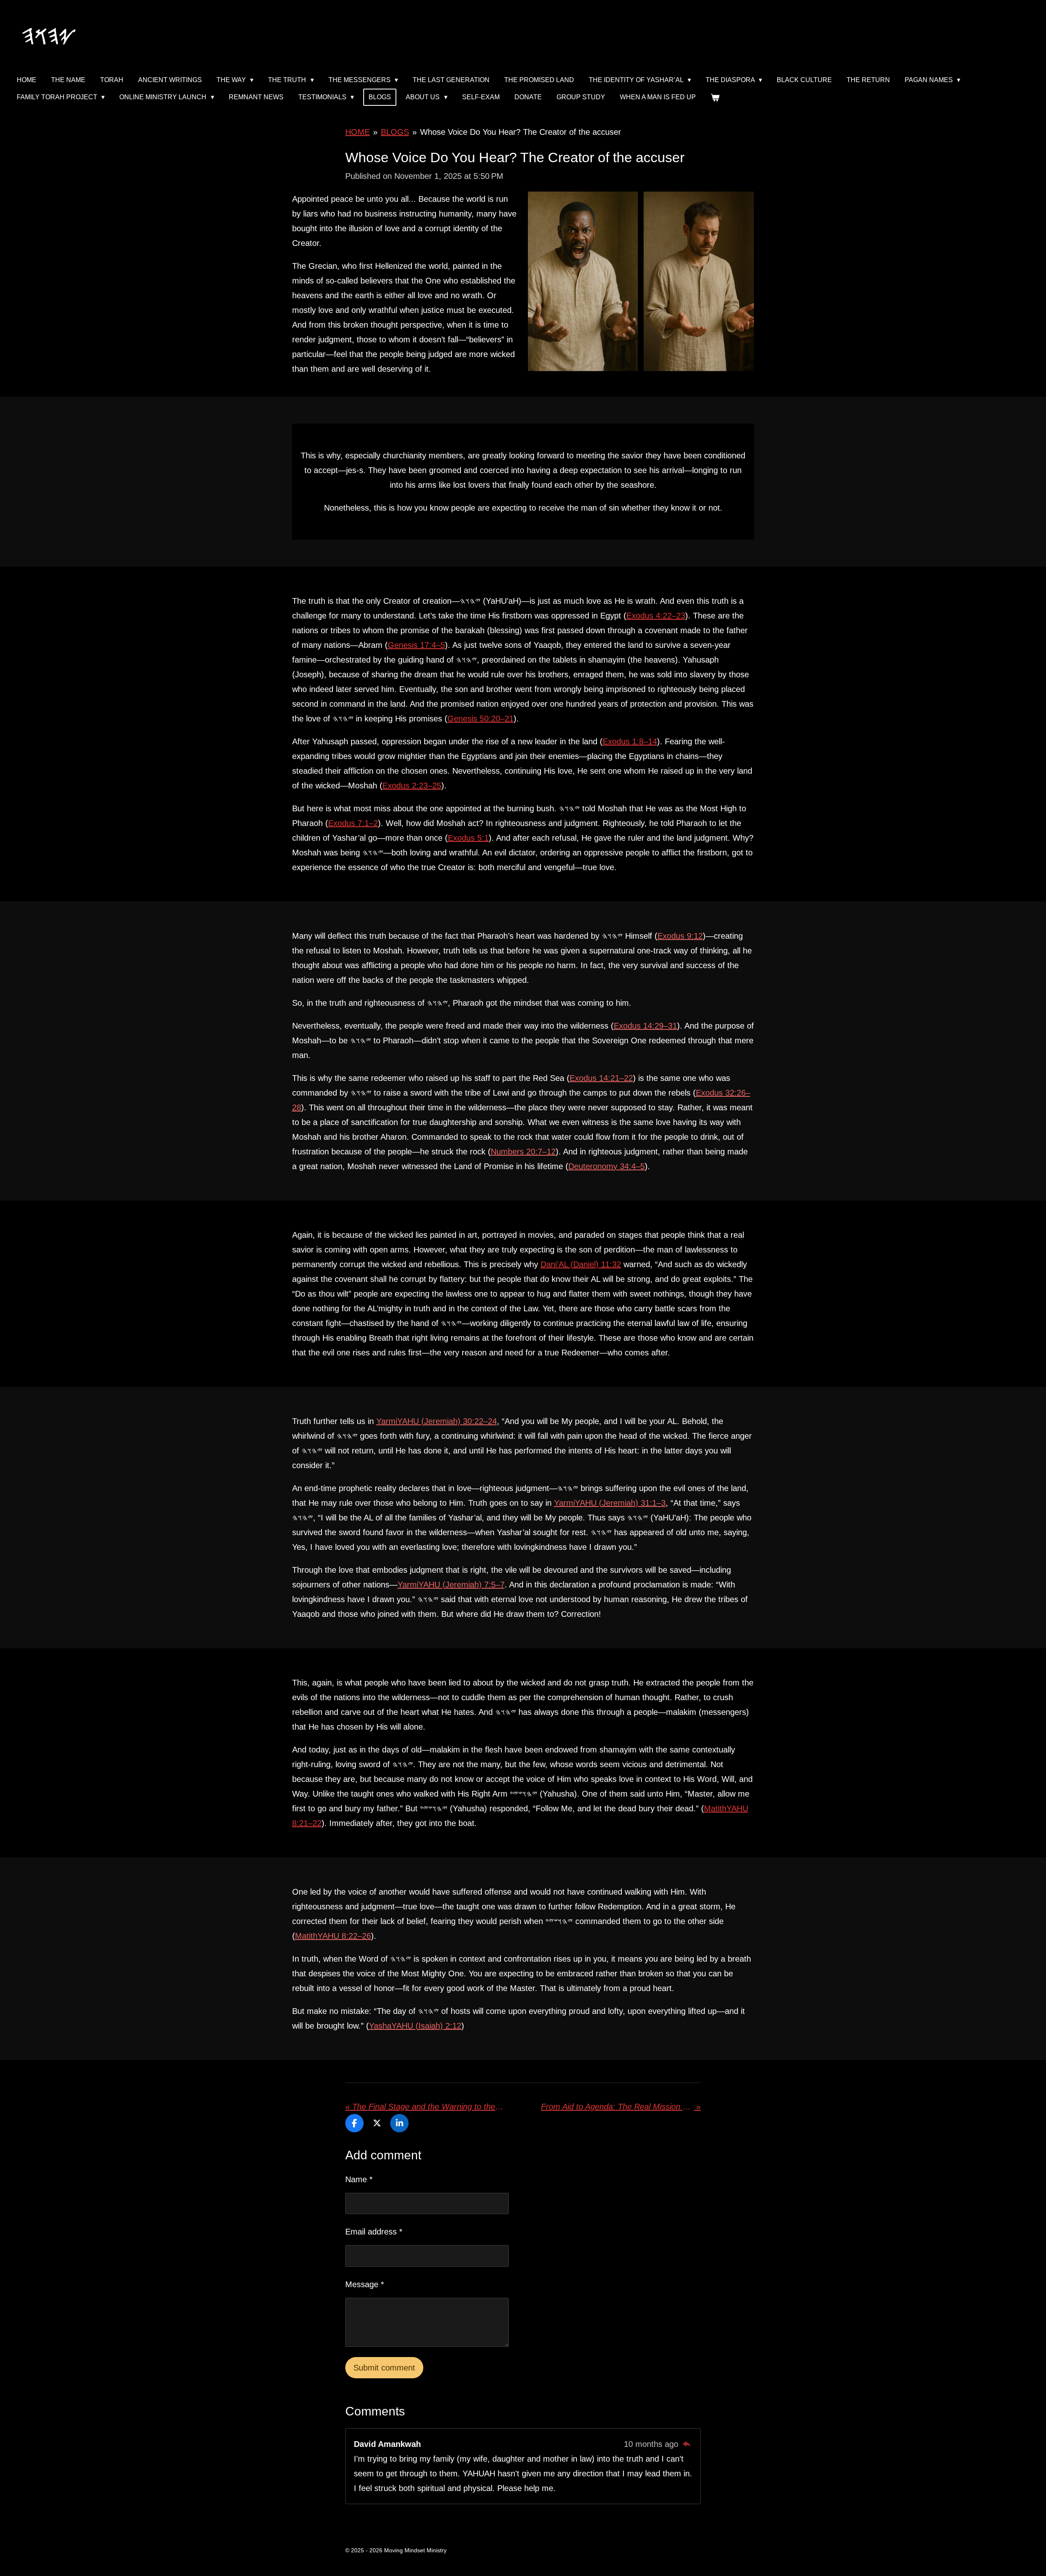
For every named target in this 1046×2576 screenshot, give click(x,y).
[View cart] (715, 97)
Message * (365, 2284)
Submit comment (384, 2368)
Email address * (374, 2232)
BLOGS (395, 132)
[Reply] (686, 2444)
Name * (359, 2179)
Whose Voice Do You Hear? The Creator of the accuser (521, 132)
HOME (358, 132)
